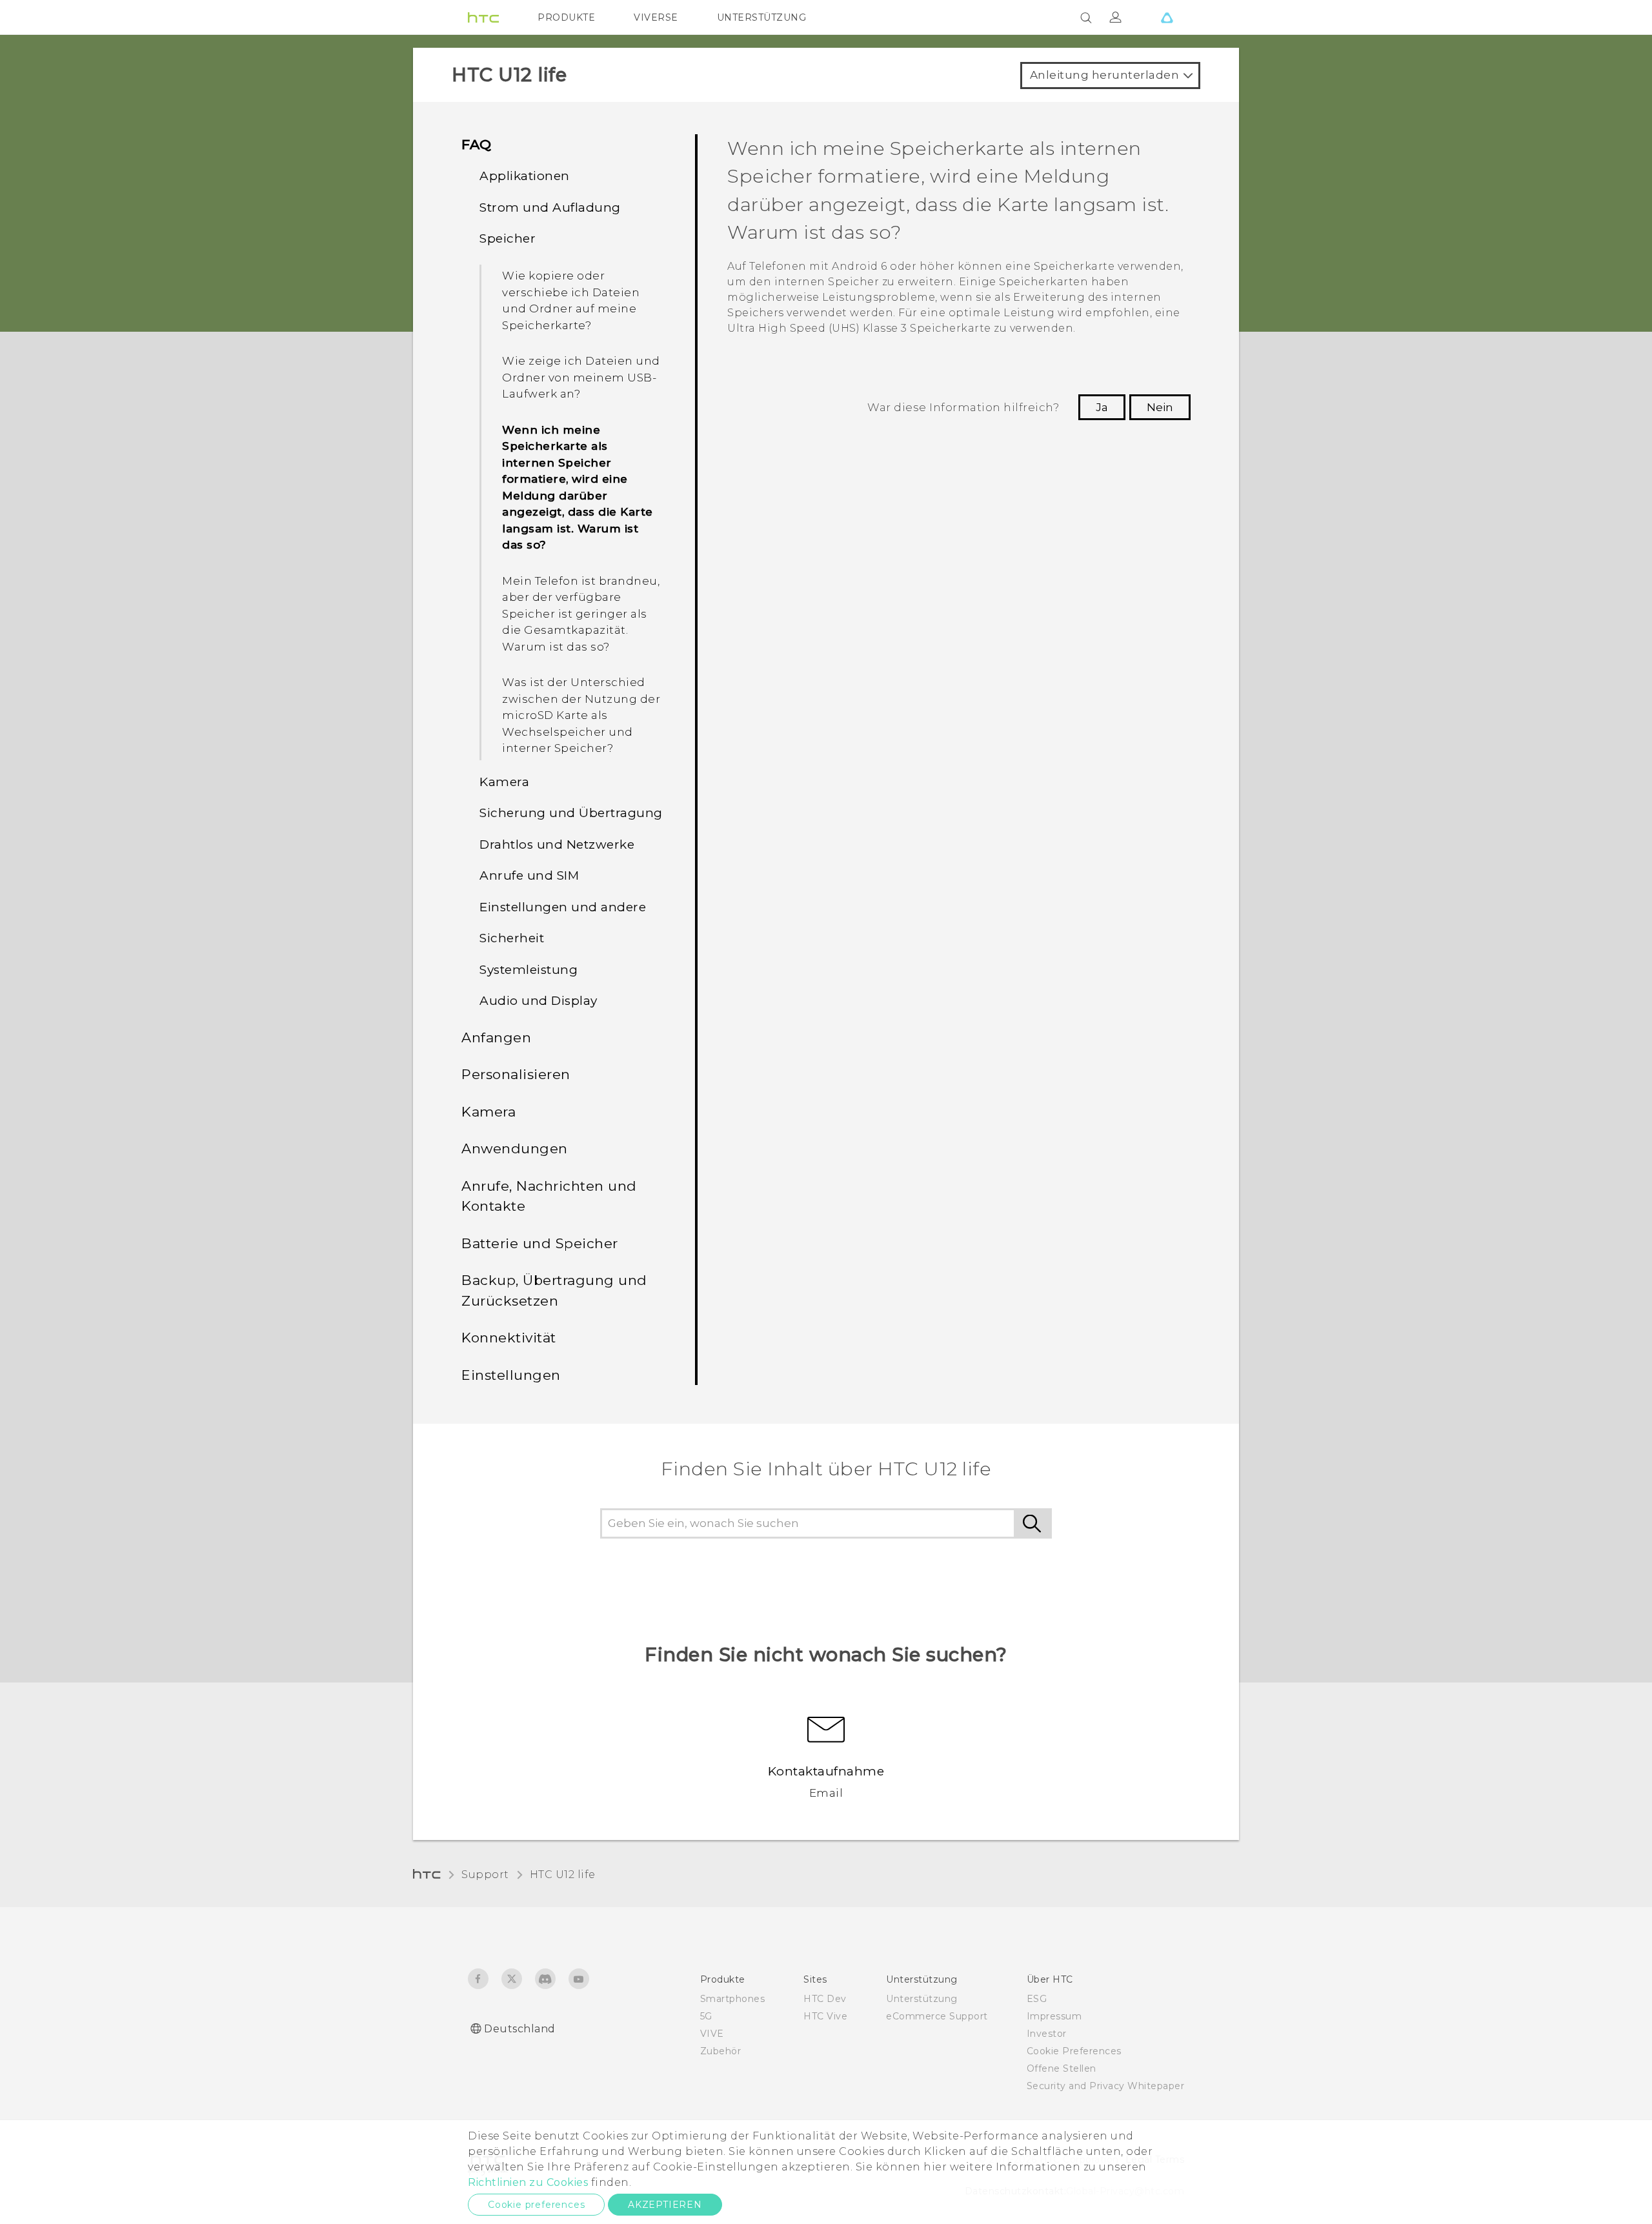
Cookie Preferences (1074, 2051)
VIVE (712, 2034)
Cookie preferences (536, 2205)
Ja (1102, 407)
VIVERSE (656, 17)
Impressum (1054, 2016)
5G (706, 2016)
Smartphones (733, 1999)
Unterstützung (922, 1999)
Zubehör (721, 2051)
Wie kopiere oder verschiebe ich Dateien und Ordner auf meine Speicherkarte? (571, 300)
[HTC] (483, 17)
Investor (1047, 2034)
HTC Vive (825, 2016)
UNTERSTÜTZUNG (762, 17)
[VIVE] (1167, 17)
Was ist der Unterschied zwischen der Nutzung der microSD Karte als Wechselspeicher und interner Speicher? (581, 715)
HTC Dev (825, 1999)
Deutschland (520, 2029)
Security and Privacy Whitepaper (1106, 2086)
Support (485, 1875)
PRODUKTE (566, 17)
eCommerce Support (937, 2016)
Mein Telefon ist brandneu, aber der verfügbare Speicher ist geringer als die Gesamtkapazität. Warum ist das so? (581, 614)
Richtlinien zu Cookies (528, 2182)
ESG (1037, 1999)
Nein (1160, 407)
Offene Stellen (1062, 2068)
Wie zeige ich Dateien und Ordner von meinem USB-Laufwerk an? (581, 377)
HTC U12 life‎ (563, 1875)
